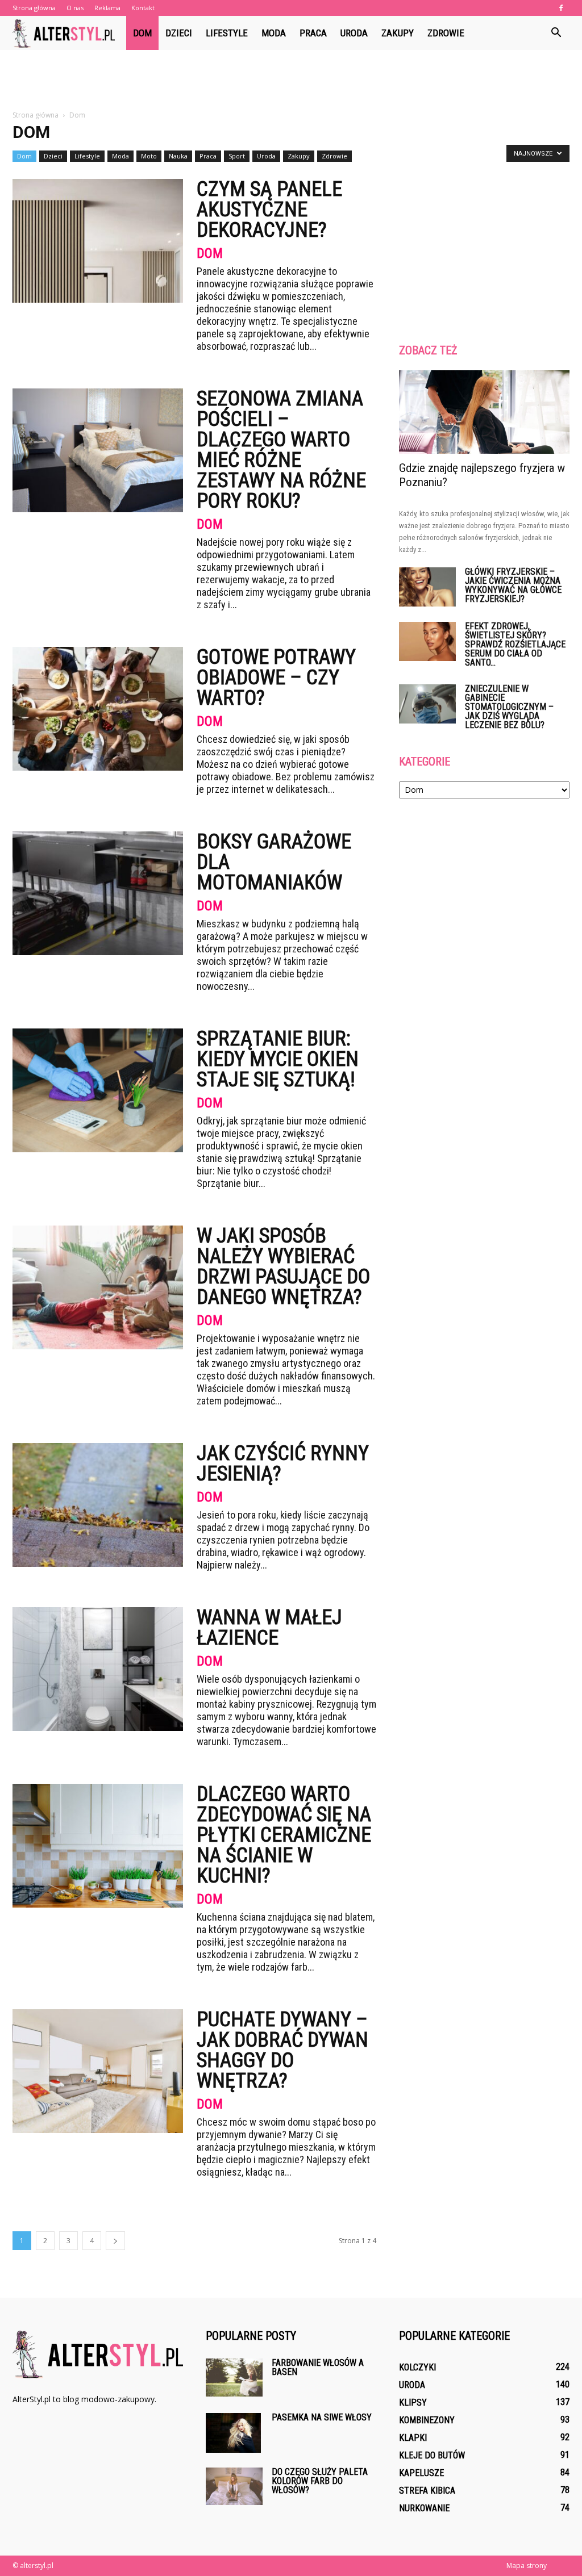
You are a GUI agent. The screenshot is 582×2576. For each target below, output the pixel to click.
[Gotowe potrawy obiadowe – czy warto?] (98, 709)
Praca (313, 33)
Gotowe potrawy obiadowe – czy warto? (276, 678)
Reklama (107, 8)
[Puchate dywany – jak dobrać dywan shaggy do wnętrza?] (98, 2071)
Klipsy (413, 2403)
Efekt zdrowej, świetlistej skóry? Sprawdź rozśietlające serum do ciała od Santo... (515, 644)
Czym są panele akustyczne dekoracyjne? (269, 210)
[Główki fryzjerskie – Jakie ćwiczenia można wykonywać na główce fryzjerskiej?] (427, 587)
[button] (556, 33)
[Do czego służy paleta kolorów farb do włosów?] (234, 2486)
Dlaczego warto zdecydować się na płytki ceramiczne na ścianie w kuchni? (284, 1835)
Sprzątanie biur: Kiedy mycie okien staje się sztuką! (278, 1059)
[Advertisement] (291, 81)
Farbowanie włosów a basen (318, 2367)
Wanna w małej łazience (269, 1628)
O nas (75, 8)
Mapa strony (527, 2565)
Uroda (354, 33)
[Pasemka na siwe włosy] (233, 2433)
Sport (237, 156)
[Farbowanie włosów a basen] (234, 2378)
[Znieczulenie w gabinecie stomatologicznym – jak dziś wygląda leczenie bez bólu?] (427, 704)
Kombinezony (427, 2420)
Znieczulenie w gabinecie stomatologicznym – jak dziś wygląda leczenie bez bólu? (509, 707)
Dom (142, 33)
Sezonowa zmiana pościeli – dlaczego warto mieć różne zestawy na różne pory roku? (281, 450)
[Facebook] (561, 8)
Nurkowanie (424, 2508)
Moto (149, 156)
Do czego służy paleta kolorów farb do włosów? (320, 2481)
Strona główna (34, 8)
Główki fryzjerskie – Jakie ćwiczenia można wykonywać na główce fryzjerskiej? (513, 585)
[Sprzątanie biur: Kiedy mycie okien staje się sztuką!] (98, 1090)
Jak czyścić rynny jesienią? (283, 1463)
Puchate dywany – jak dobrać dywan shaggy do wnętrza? (282, 2050)
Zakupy (398, 33)
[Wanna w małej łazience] (98, 1669)
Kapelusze (421, 2473)
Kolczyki (417, 2367)
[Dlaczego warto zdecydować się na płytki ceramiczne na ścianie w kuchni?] (98, 1846)
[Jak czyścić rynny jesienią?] (98, 1505)
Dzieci (179, 33)
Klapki (413, 2438)
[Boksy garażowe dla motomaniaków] (98, 893)
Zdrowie (446, 33)
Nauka (178, 156)
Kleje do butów (432, 2455)
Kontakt (143, 8)
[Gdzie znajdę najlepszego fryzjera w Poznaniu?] (484, 412)
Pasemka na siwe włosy (322, 2417)
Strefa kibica (427, 2491)
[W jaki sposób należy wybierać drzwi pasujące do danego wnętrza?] (98, 1287)
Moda (274, 33)
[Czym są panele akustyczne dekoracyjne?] (98, 241)
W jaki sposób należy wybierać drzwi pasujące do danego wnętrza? (283, 1266)
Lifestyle (227, 33)
